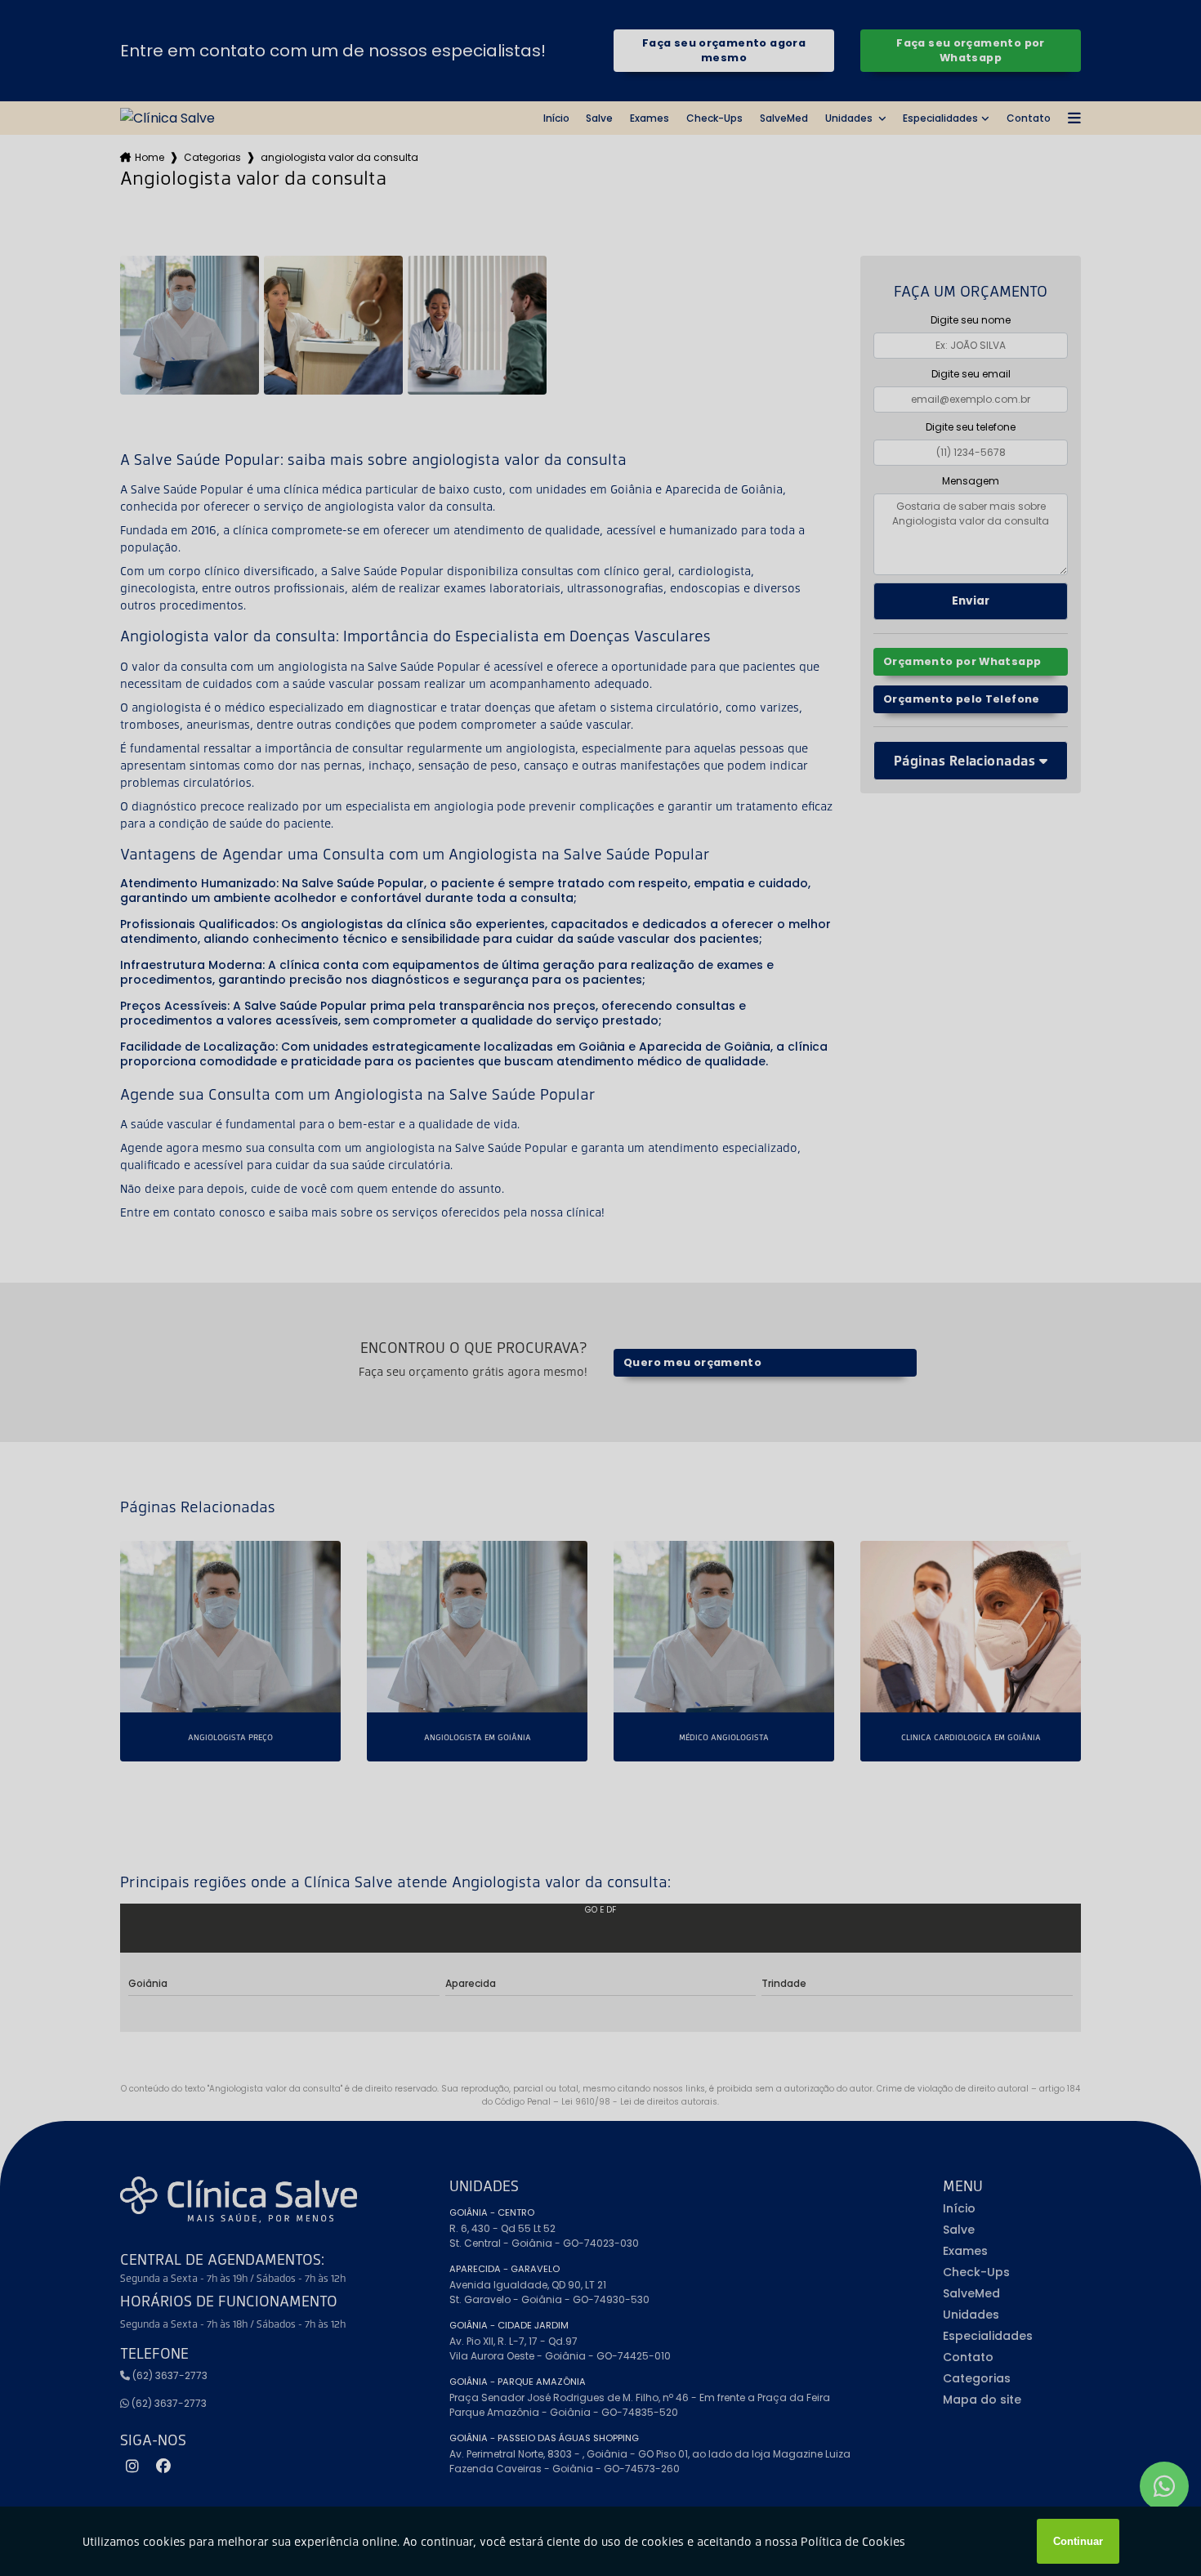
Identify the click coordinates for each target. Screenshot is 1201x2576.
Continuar (1078, 2541)
